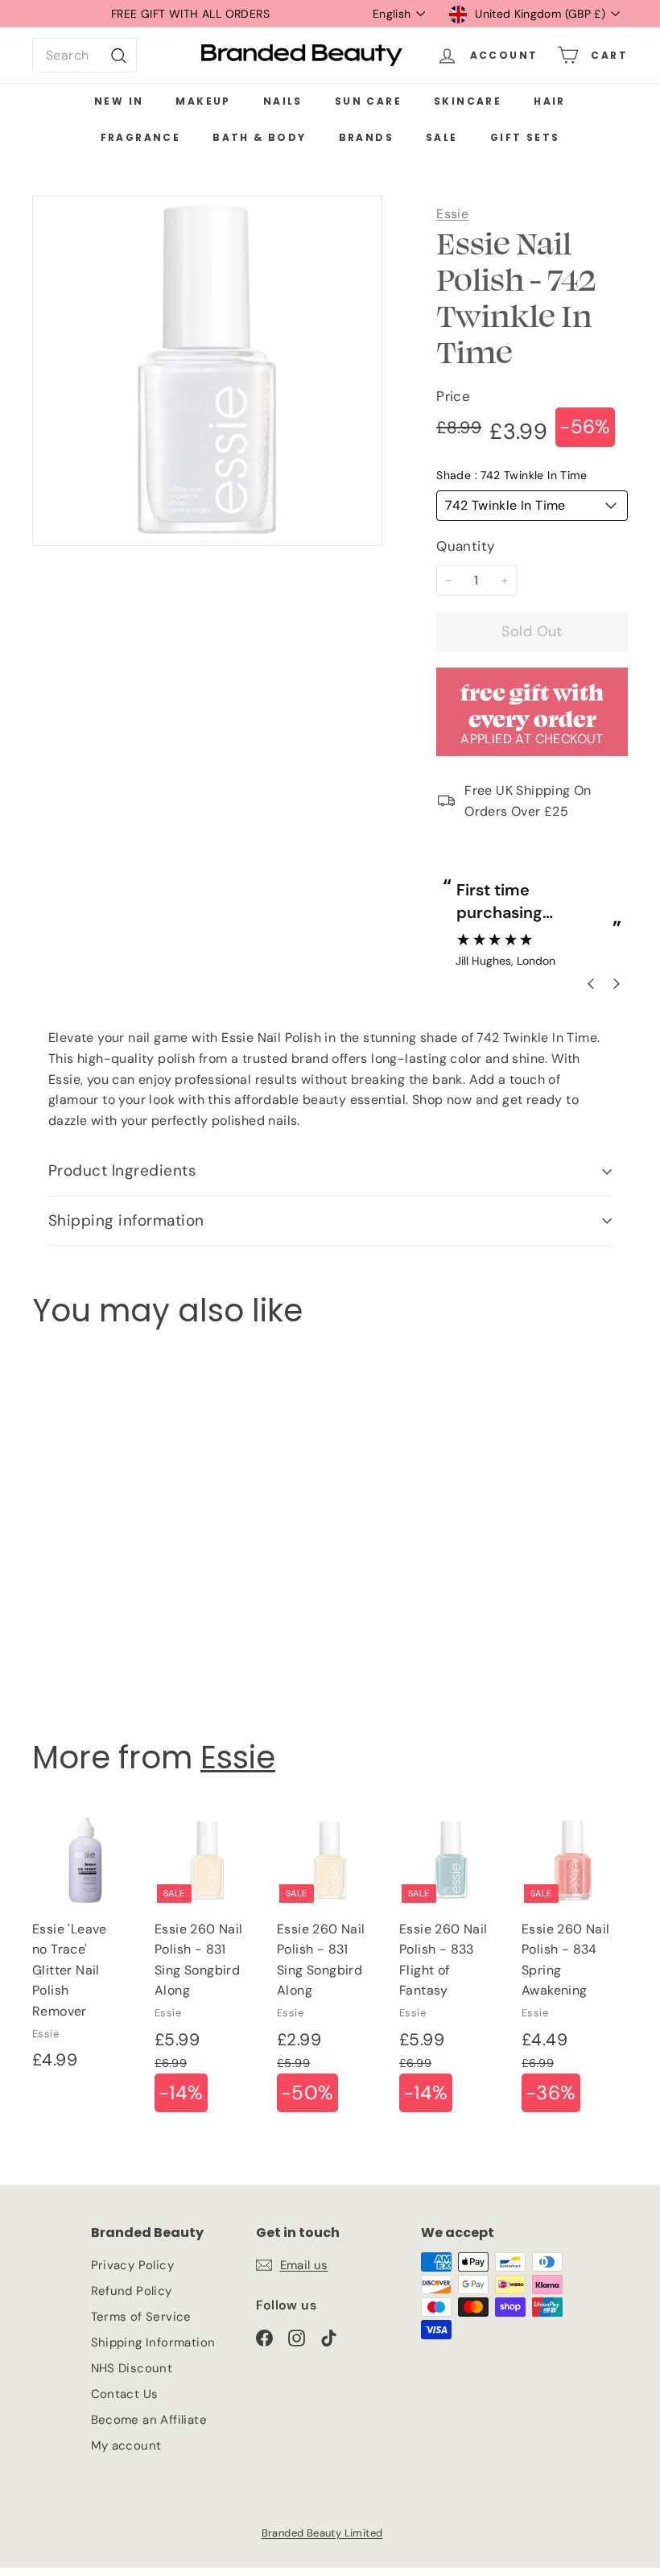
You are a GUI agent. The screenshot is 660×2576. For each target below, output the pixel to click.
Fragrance (141, 137)
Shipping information (126, 1220)
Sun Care (368, 101)
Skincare (468, 101)
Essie (452, 214)
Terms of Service (141, 2317)
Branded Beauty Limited (322, 2533)
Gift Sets (525, 137)
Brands (366, 137)
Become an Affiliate (149, 2420)
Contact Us (125, 2394)
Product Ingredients (122, 1170)
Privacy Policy (133, 2265)
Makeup (203, 101)
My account (126, 2446)
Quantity (465, 546)
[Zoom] (207, 371)
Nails (283, 101)
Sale (442, 137)
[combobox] (85, 56)
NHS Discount (132, 2368)
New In (119, 101)
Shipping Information (153, 2342)
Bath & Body (259, 137)
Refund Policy (132, 2291)
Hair (550, 101)
